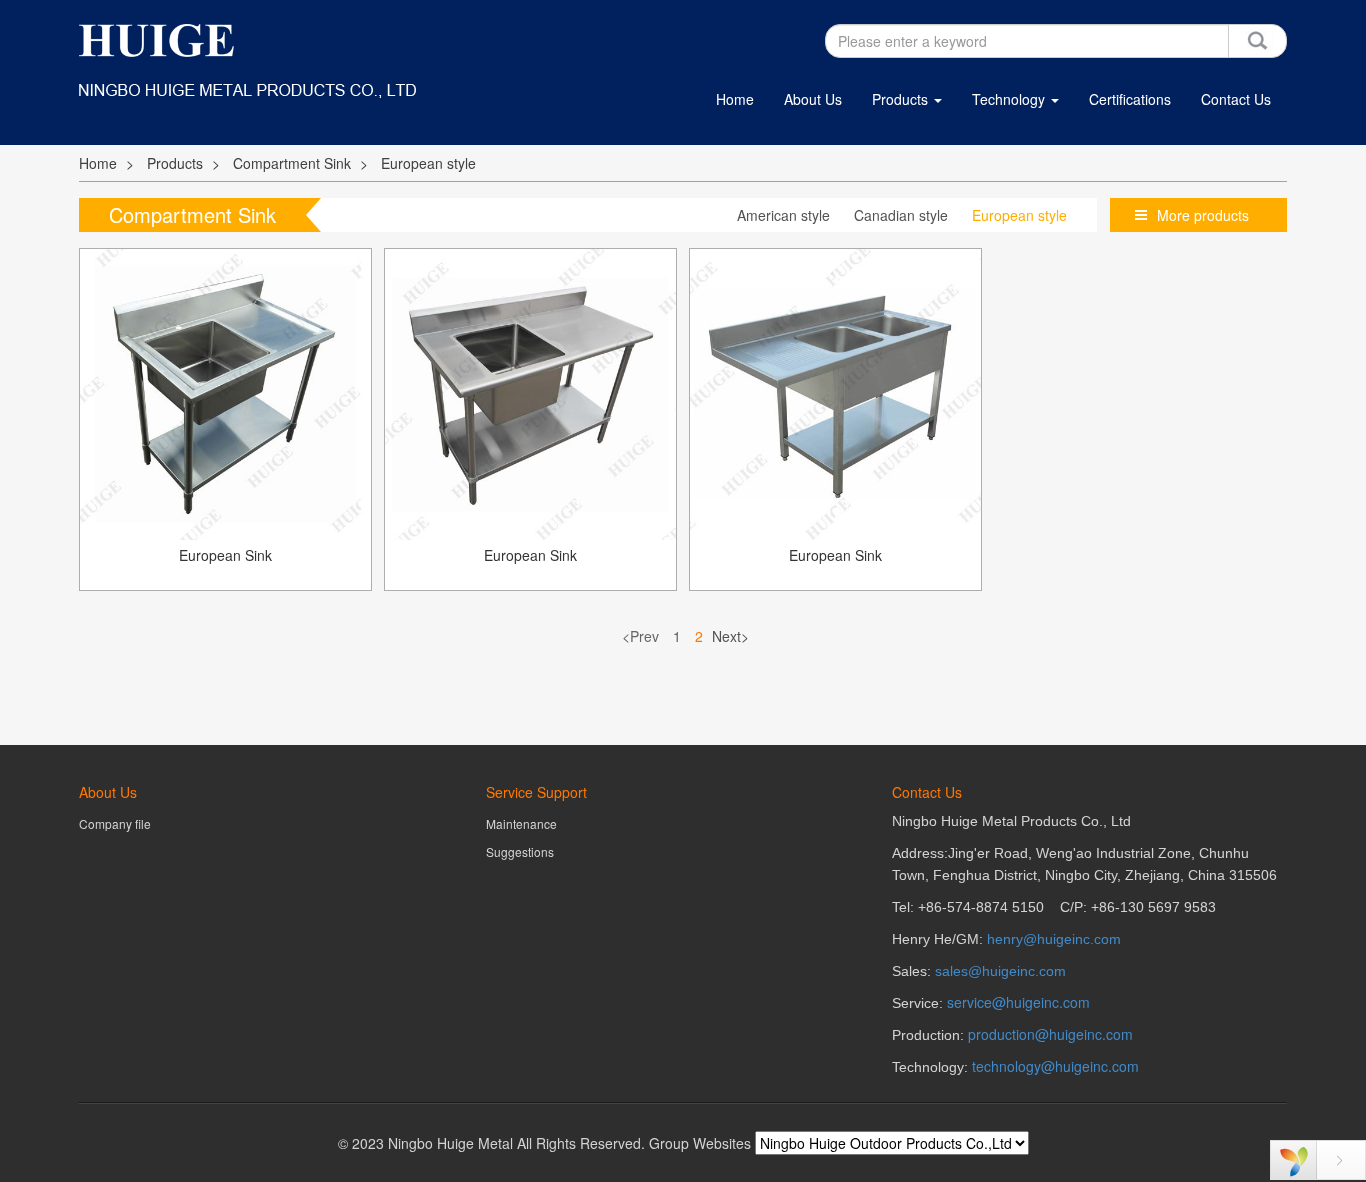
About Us (813, 99)
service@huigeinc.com (1018, 1002)
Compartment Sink (292, 163)
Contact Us (1236, 99)
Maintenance (521, 823)
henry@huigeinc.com (1054, 939)
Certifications (1130, 99)
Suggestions (520, 851)
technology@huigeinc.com (1055, 1066)
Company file (115, 823)
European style (428, 163)
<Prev (640, 636)
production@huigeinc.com (1050, 1034)
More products (1203, 215)
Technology (1010, 99)
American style (783, 215)
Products (902, 99)
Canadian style (901, 215)
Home (735, 99)
